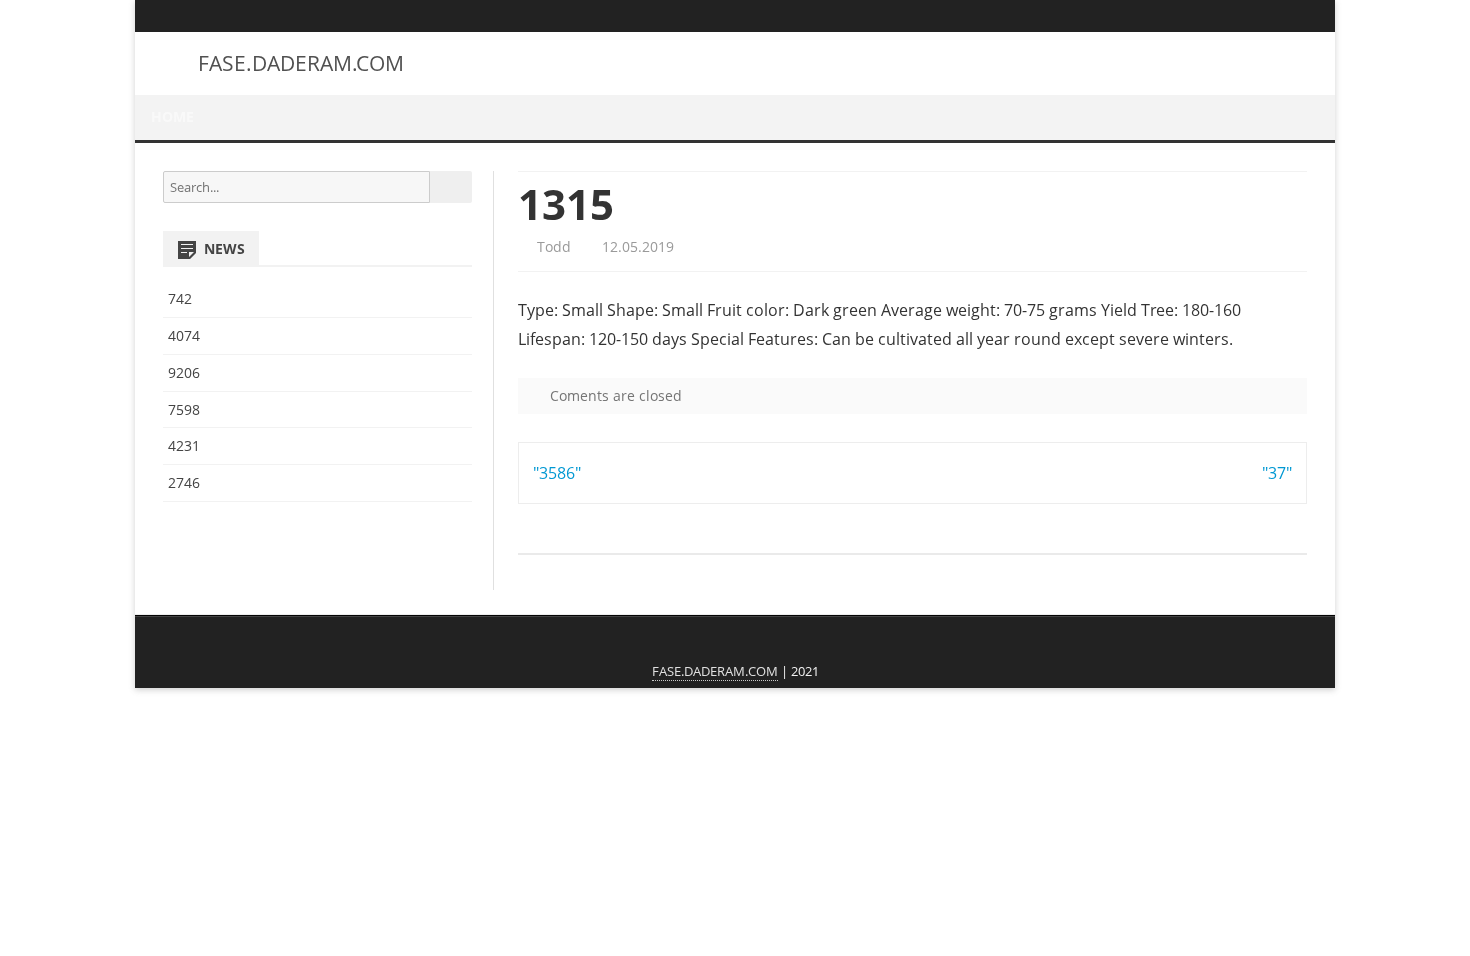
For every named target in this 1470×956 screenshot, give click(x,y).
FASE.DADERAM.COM (301, 63)
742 (180, 298)
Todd (552, 246)
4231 (184, 445)
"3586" (557, 473)
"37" (1277, 473)
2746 (184, 482)
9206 (184, 372)
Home (172, 116)
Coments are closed (614, 395)
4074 (184, 335)
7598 (184, 409)
